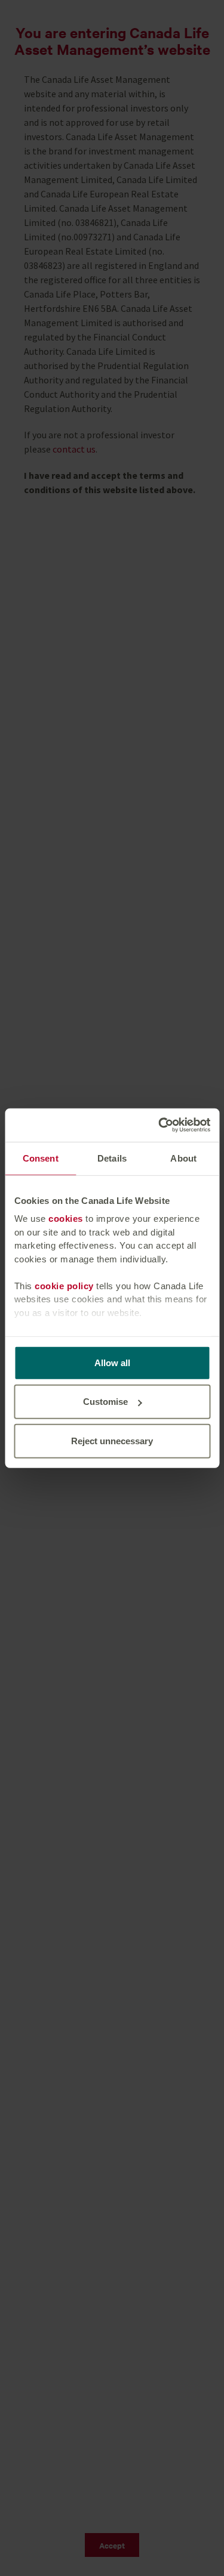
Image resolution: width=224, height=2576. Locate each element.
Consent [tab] (41, 1158)
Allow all (112, 1362)
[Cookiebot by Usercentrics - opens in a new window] (159, 1125)
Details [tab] (112, 1158)
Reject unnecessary (112, 1440)
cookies (66, 1219)
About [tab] (183, 1158)
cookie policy (64, 1285)
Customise (105, 1402)
